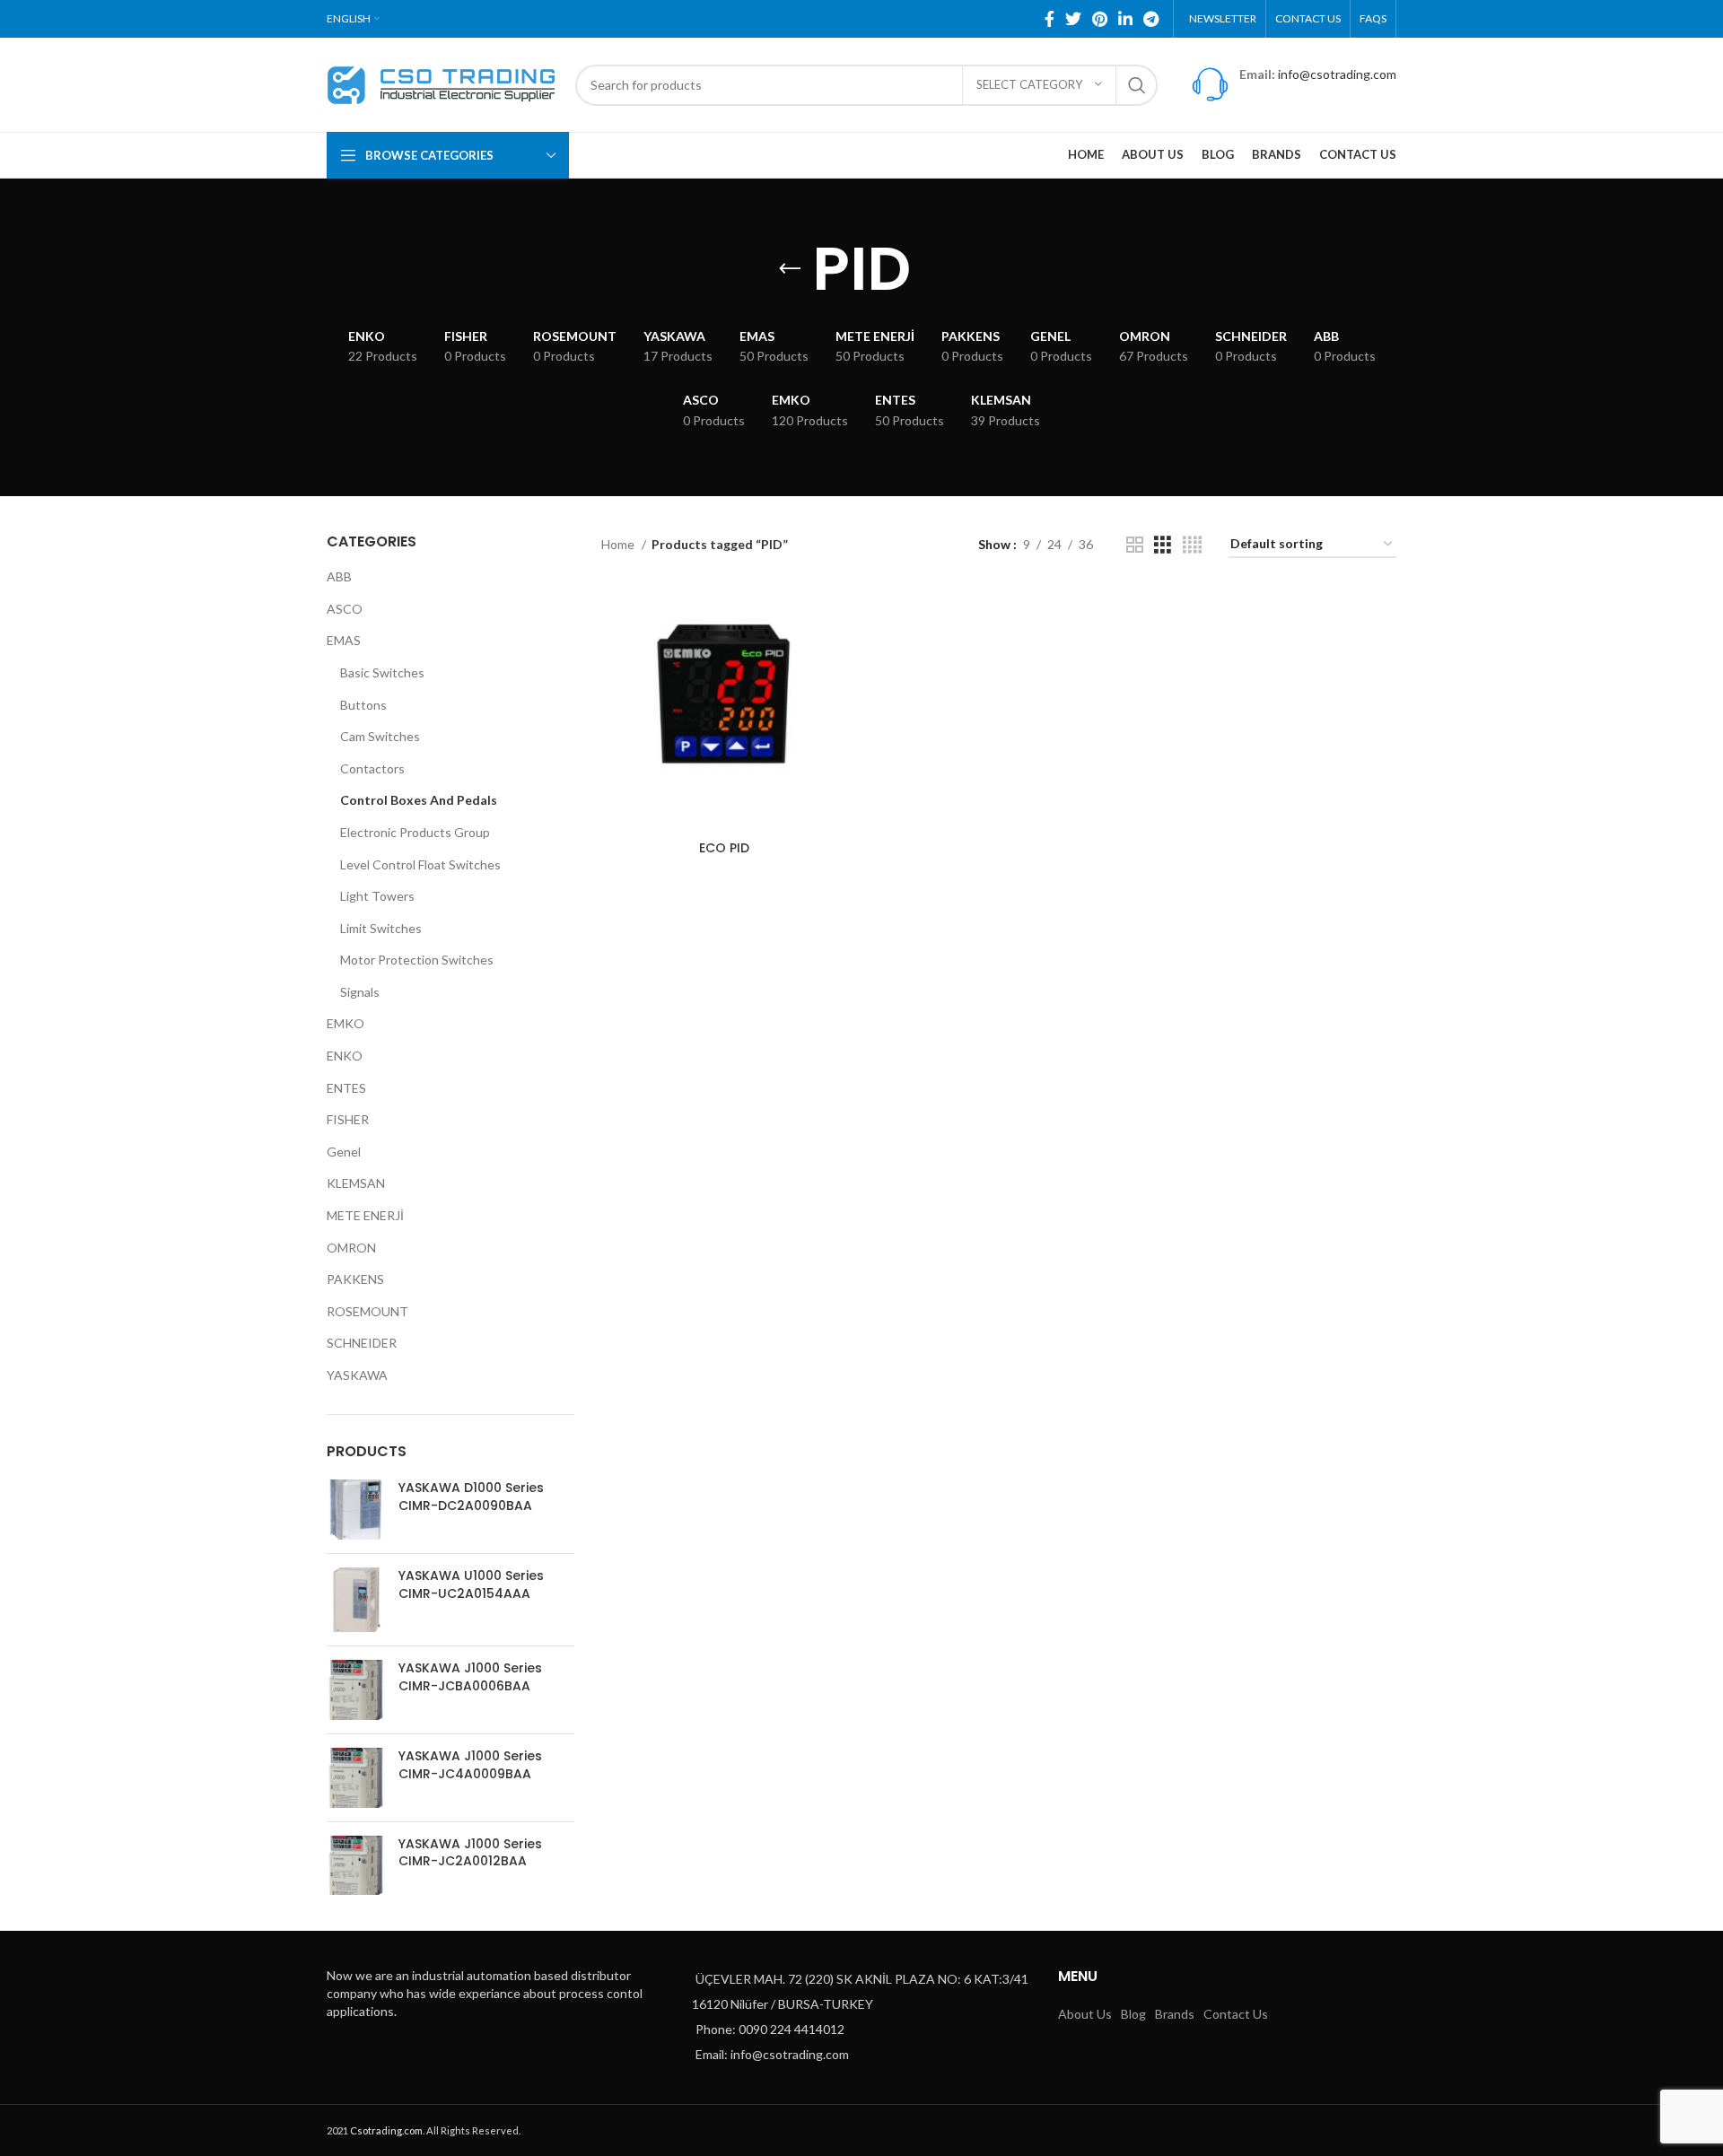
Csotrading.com (386, 2130)
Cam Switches (380, 736)
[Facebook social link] (1050, 19)
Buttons (363, 705)
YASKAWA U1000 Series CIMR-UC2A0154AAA (471, 1585)
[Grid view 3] (1163, 545)
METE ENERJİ (365, 1215)
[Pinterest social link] (1100, 19)
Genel (344, 1152)
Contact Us (1236, 2014)
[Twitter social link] (1073, 19)
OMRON (351, 1248)
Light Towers (377, 896)
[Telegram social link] (1151, 19)
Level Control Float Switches (420, 864)
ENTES (346, 1088)
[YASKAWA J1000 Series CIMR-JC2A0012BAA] (356, 1866)
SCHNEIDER (362, 1343)
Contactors (372, 768)
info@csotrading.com (1337, 74)
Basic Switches (382, 672)
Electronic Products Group (415, 832)
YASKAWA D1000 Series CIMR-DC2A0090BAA (471, 1497)
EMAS (344, 640)
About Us (1085, 2014)
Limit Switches (381, 928)
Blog (1133, 2014)
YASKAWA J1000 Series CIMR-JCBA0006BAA (470, 1677)
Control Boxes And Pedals (419, 800)
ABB (339, 576)
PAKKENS (355, 1279)
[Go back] (790, 269)
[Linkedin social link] (1125, 19)
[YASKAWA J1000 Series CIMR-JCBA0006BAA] (356, 1690)
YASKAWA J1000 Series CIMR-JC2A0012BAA (470, 1853)
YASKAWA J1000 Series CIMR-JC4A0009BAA (470, 1765)
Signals (360, 992)
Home (619, 544)
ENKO (345, 1056)
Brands (1175, 2014)
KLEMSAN (356, 1183)
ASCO (345, 609)
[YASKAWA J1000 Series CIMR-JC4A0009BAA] (356, 1778)
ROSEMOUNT (367, 1311)
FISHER (348, 1119)
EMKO (345, 1023)
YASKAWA (357, 1375)
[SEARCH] (1137, 85)
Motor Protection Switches (417, 960)
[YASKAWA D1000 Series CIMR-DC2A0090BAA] (356, 1510)
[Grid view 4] (1192, 545)
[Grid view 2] (1135, 545)
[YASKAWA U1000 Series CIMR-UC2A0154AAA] (356, 1600)
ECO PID (724, 848)
